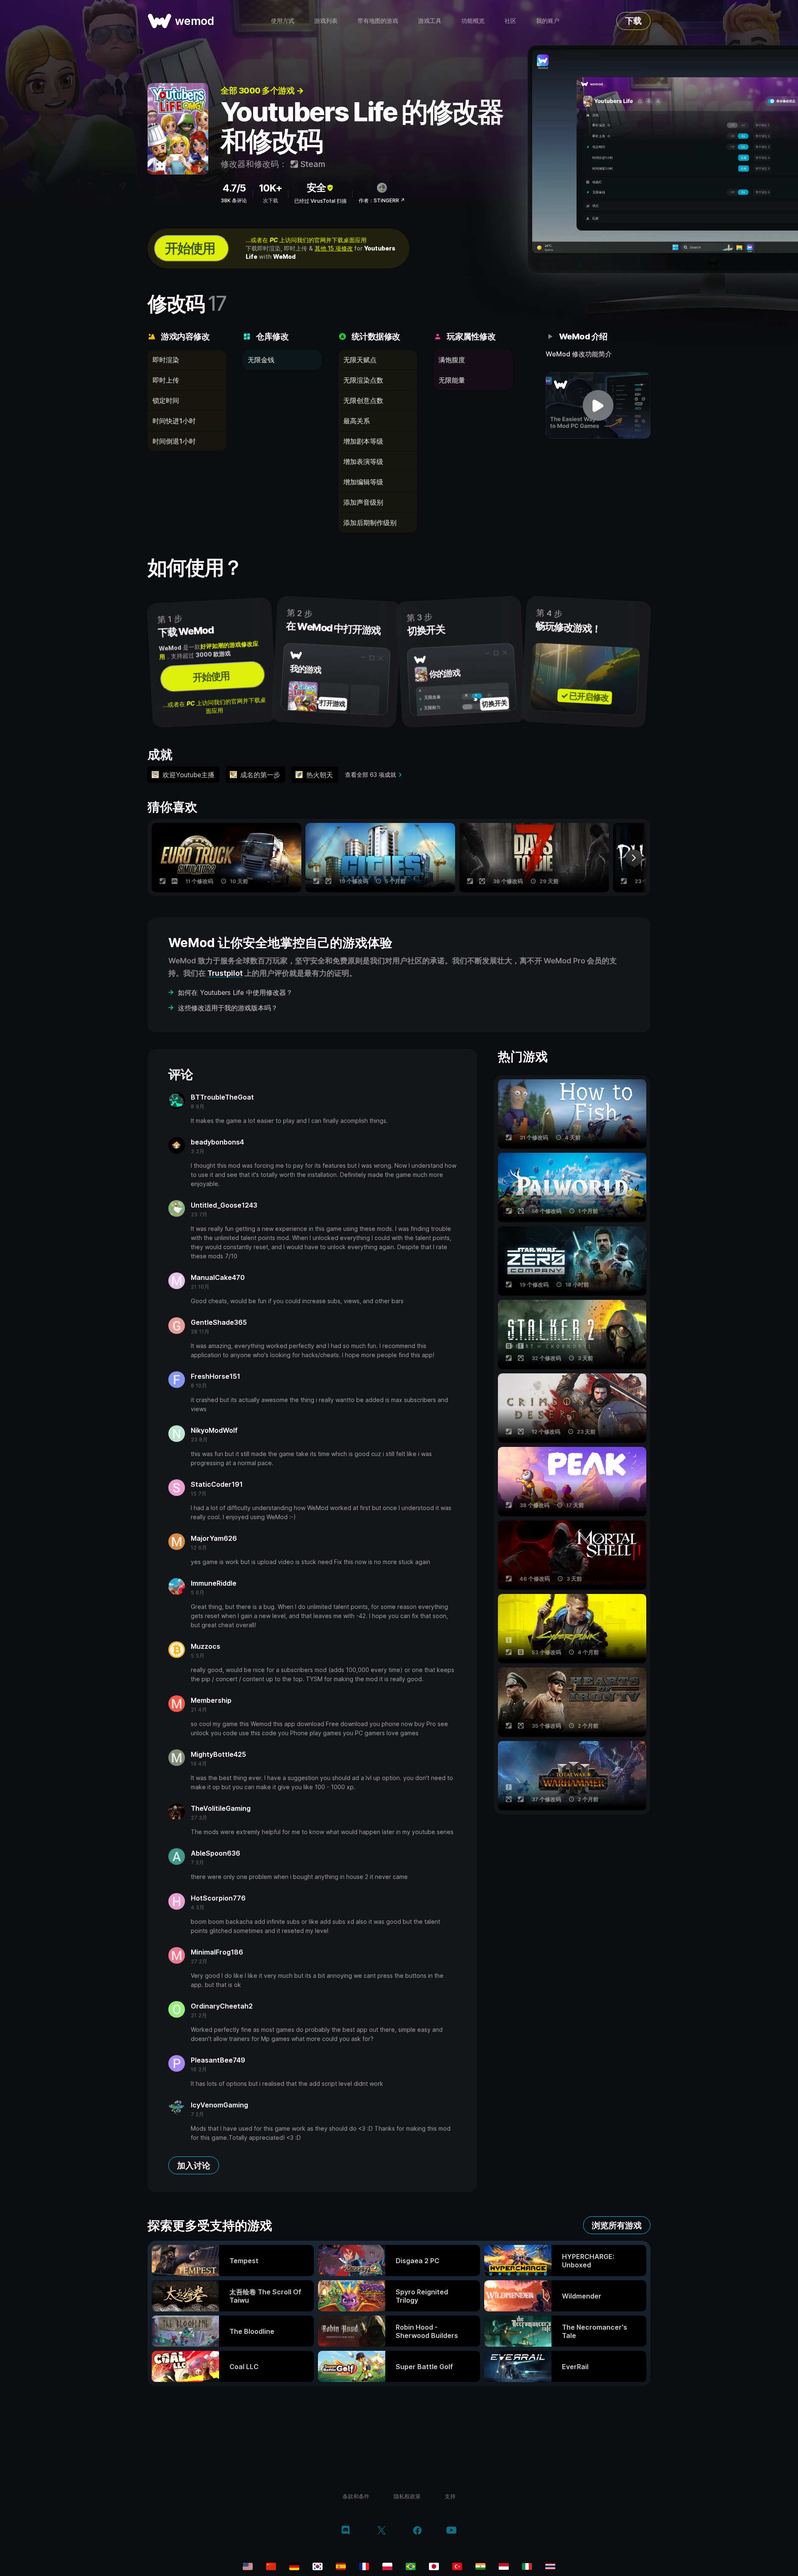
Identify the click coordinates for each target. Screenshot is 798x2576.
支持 (450, 2496)
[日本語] (434, 2566)
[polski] (387, 2566)
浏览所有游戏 (617, 2225)
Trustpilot (225, 973)
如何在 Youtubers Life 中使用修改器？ (235, 992)
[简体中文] (271, 2566)
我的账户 (548, 21)
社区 (510, 21)
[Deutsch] (294, 2566)
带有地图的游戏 (378, 21)
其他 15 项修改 (334, 248)
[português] (411, 2566)
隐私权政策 (407, 2496)
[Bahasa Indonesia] (504, 2566)
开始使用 (190, 248)
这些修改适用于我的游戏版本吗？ (228, 1008)
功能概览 (473, 21)
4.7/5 (234, 188)
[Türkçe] (457, 2566)
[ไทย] (550, 2566)
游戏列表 (326, 21)
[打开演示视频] (598, 405)
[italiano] (527, 2566)
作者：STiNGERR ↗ (382, 200)
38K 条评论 (234, 200)
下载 (633, 21)
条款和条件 (356, 2496)
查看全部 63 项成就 (371, 775)
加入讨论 (194, 2166)
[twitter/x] (381, 2531)
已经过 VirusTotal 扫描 (320, 201)
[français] (364, 2566)
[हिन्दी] (480, 2566)
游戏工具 (430, 21)
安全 (316, 188)
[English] (248, 2566)
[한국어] (318, 2566)
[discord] (346, 2531)
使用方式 (283, 21)
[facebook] (417, 2531)
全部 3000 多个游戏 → (262, 91)
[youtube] (451, 2531)
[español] (341, 2566)
